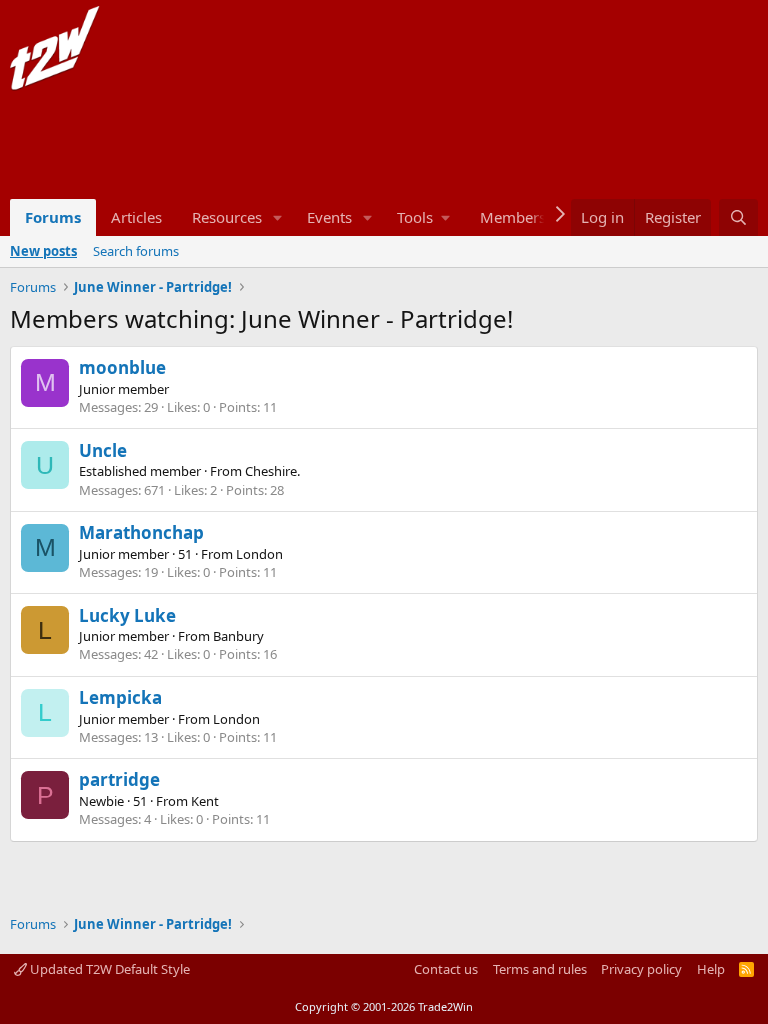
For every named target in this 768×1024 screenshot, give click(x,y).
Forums (53, 217)
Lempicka (120, 697)
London (259, 554)
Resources (227, 217)
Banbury (238, 636)
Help (711, 969)
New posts (43, 251)
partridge (119, 779)
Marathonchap (141, 532)
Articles (136, 217)
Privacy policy (641, 969)
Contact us (446, 969)
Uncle (103, 450)
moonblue (122, 367)
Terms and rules (540, 969)
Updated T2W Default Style (108, 969)
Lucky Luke (127, 615)
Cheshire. (272, 471)
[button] (278, 217)
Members (513, 217)
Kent (205, 801)
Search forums (136, 251)
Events (329, 217)
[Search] (738, 217)
